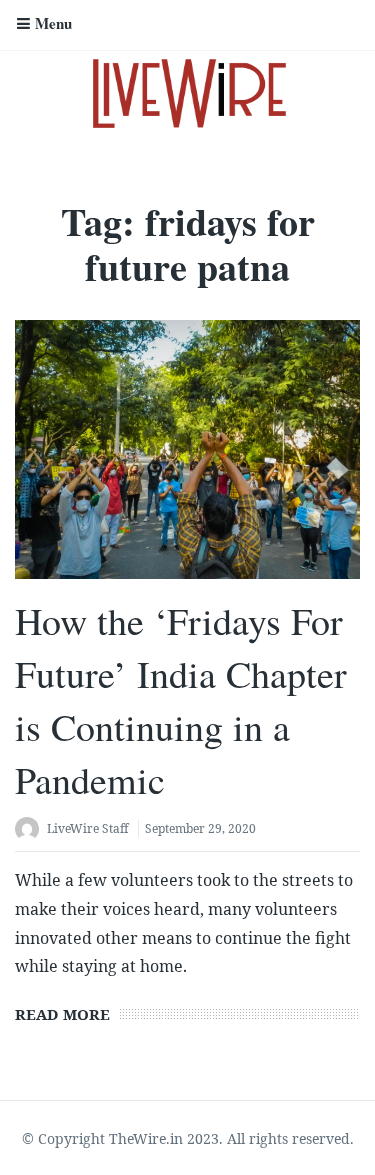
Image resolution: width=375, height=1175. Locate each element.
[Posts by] (31, 830)
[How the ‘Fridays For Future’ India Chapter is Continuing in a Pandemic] (187, 449)
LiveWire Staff (88, 828)
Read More (62, 1014)
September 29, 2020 (200, 828)
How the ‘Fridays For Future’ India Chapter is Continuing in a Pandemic (181, 700)
